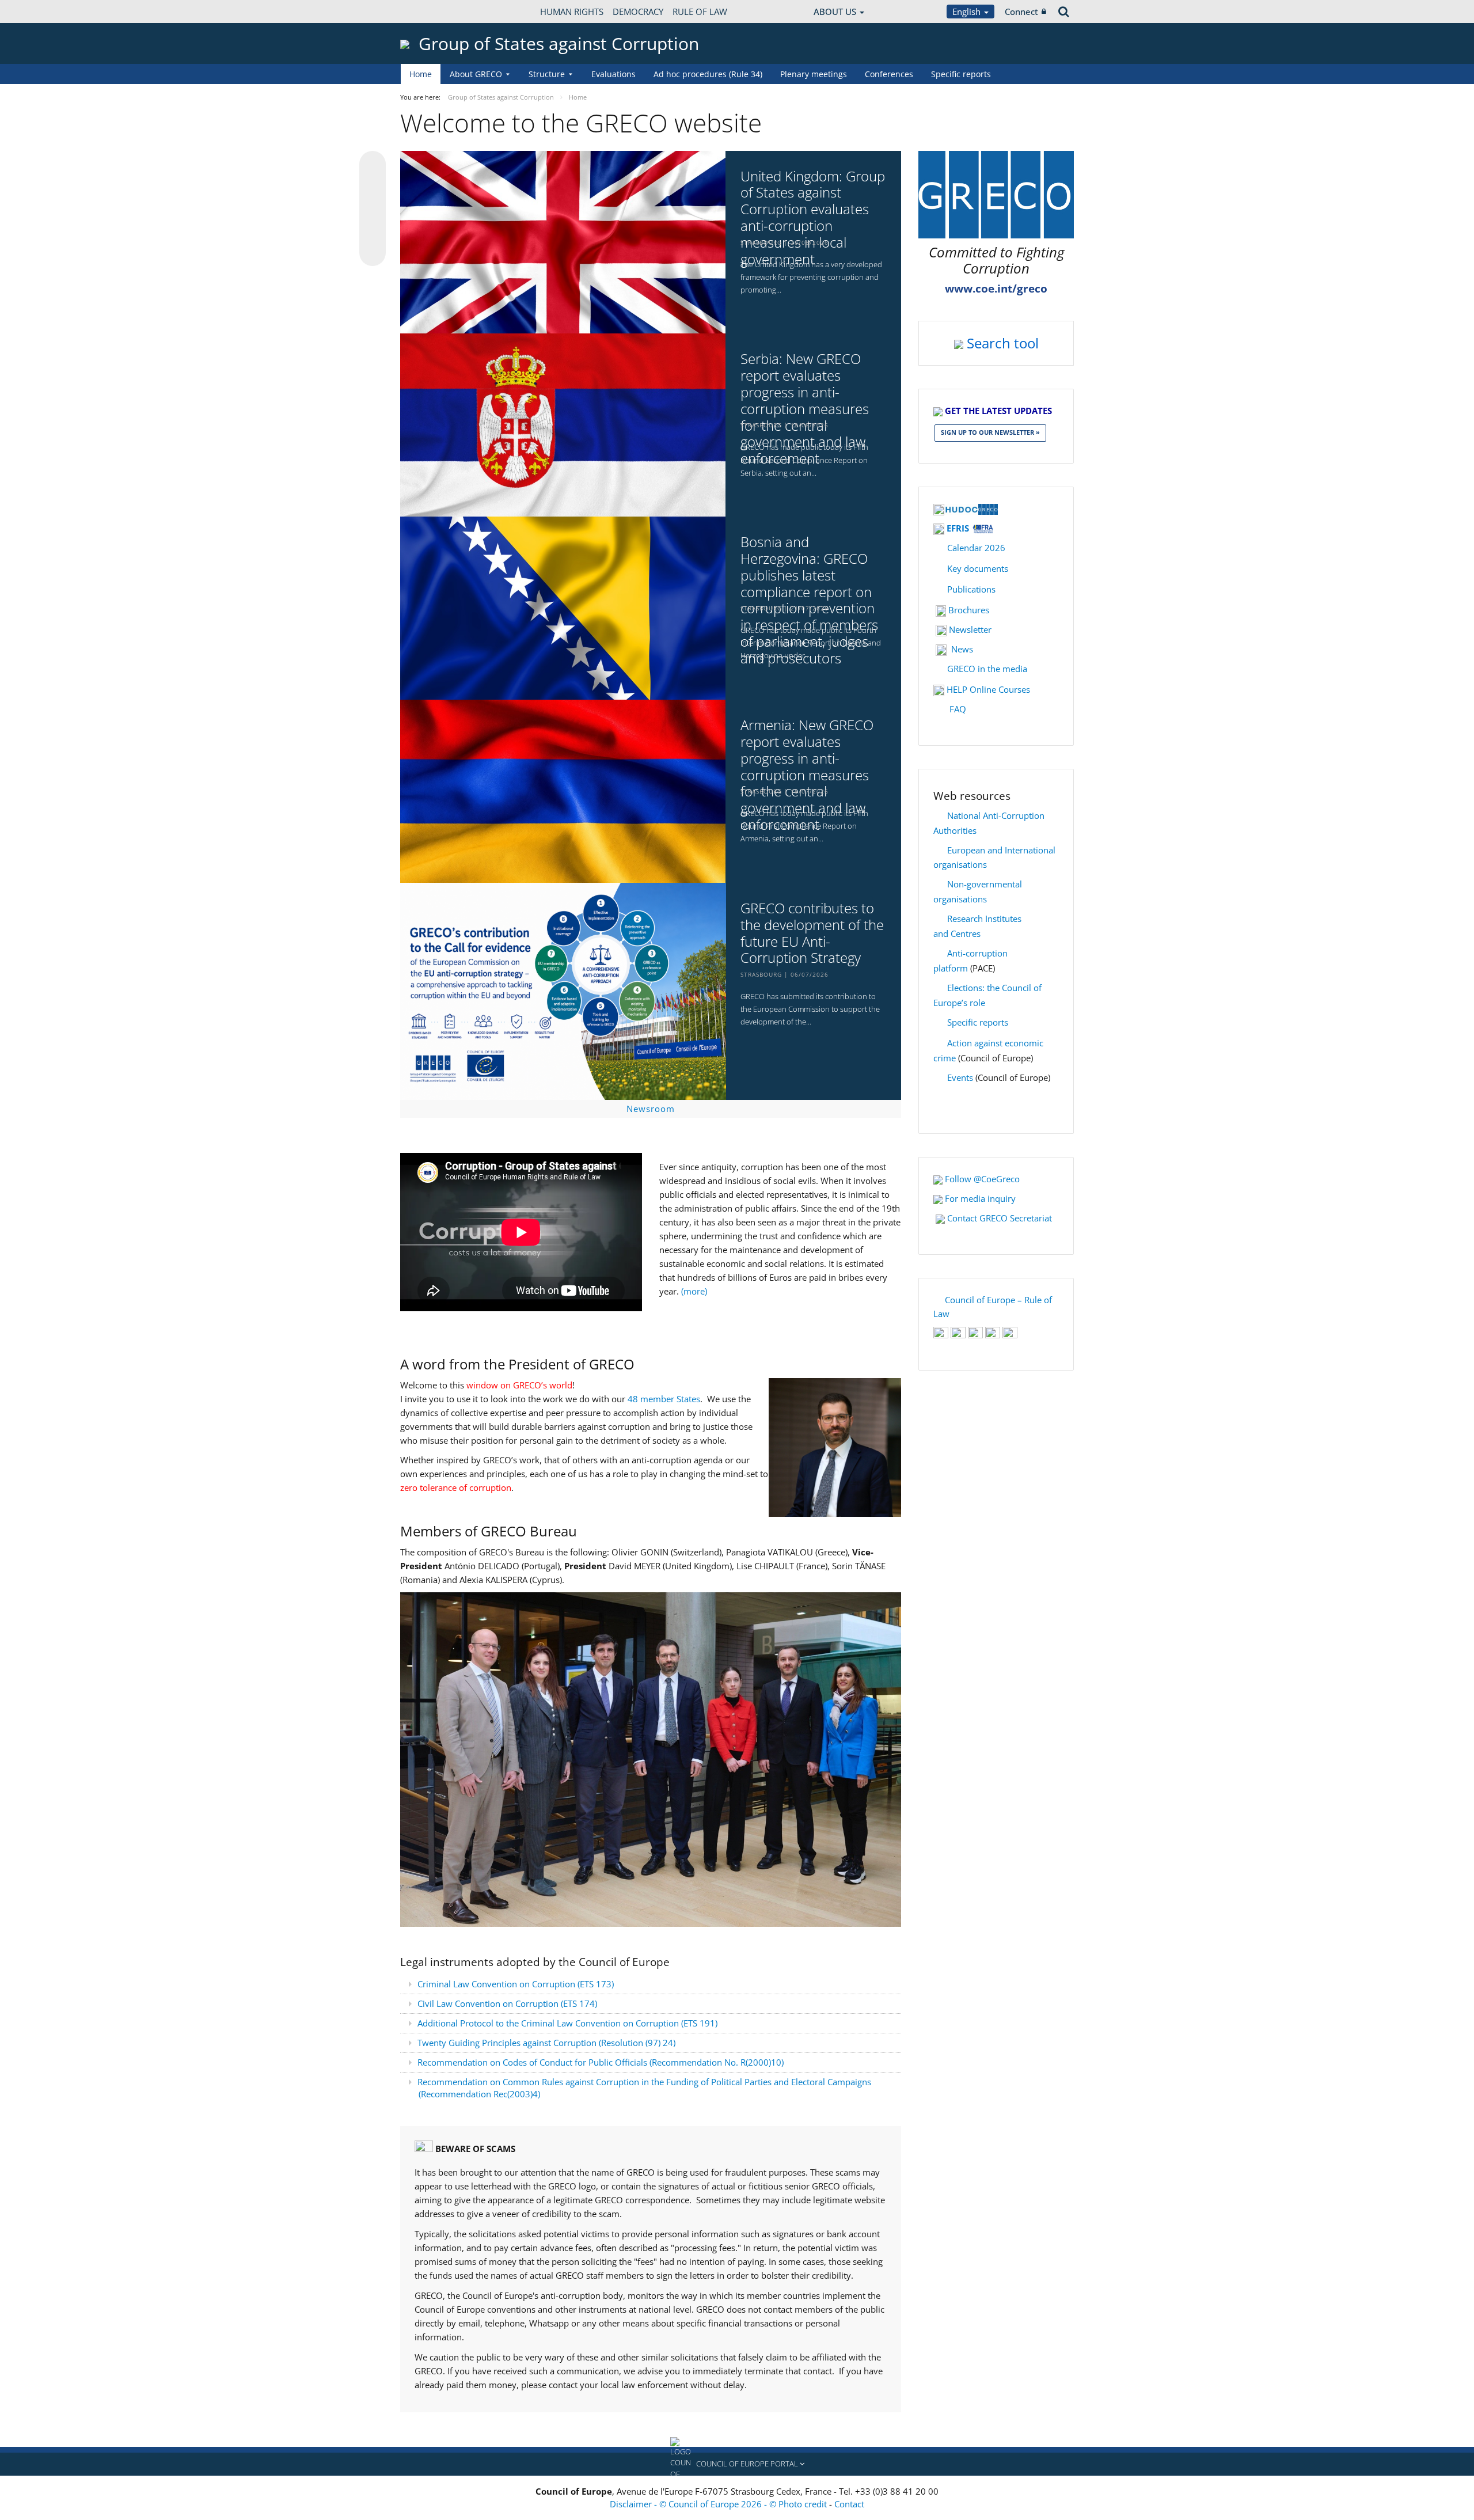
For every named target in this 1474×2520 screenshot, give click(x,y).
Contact (849, 2504)
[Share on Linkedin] (373, 231)
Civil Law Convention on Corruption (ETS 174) (507, 2003)
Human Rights (572, 12)
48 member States (664, 1399)
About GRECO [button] (476, 74)
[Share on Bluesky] (373, 165)
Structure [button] (547, 74)
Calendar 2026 (976, 548)
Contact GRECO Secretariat (1000, 1218)
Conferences (889, 74)
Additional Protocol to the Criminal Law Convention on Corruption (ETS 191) (569, 2023)
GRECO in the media (987, 669)
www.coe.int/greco (996, 289)
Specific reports (961, 74)
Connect (1021, 12)
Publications (971, 589)
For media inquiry (980, 1198)
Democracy (638, 12)
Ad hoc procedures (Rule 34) (708, 74)
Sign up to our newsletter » (990, 432)
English (968, 12)
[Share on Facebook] (373, 209)
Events (960, 1077)
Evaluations (613, 74)
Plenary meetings (814, 74)
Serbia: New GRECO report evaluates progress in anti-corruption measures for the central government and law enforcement (805, 409)
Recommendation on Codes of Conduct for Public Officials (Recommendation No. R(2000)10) (601, 2062)
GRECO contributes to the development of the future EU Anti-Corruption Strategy (812, 933)
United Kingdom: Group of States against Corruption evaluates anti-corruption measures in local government (813, 218)
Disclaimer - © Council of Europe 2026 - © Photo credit (719, 2504)
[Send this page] (373, 253)
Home (421, 74)
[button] (737, 2464)
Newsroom (651, 1109)
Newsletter (970, 629)
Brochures (969, 610)
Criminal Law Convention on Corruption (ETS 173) (516, 1984)
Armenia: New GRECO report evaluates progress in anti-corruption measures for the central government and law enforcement (807, 775)
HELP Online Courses (988, 689)
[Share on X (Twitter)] (373, 187)
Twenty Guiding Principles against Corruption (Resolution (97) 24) (546, 2043)
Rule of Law (700, 12)
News (962, 649)
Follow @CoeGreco (982, 1179)
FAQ (958, 709)
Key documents (978, 568)
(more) (694, 1291)
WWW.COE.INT (429, 12)
